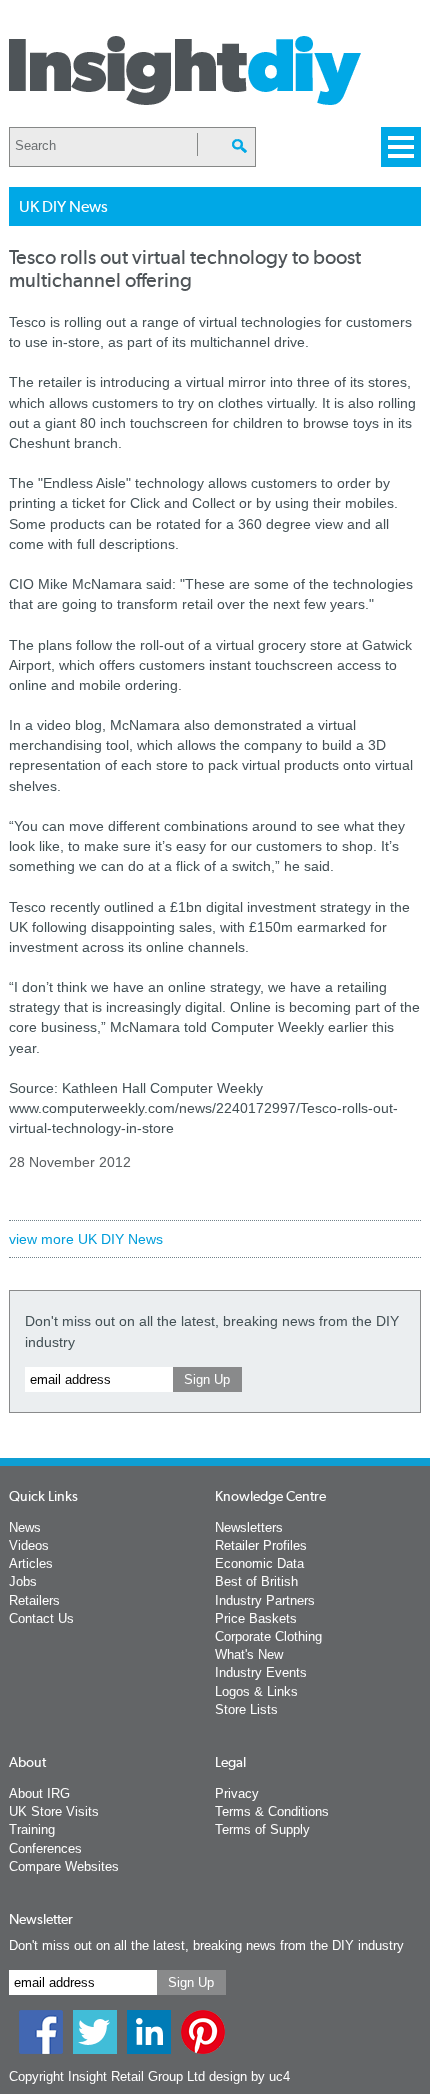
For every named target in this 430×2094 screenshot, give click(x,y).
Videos (29, 1545)
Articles (31, 1563)
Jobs (23, 1581)
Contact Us (41, 1618)
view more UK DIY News (86, 1239)
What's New (249, 1654)
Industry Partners (265, 1600)
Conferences (45, 1848)
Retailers (34, 1600)
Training (32, 1829)
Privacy (237, 1793)
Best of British (256, 1581)
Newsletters (249, 1527)
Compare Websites (64, 1866)
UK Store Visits (54, 1811)
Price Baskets (256, 1618)
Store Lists (246, 1709)
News (25, 1527)
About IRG (39, 1793)
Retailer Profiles (261, 1545)
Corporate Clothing (268, 1636)
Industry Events (261, 1672)
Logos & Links (256, 1691)
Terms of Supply (262, 1829)
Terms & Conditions (272, 1811)
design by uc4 (249, 2076)
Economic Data (259, 1563)
